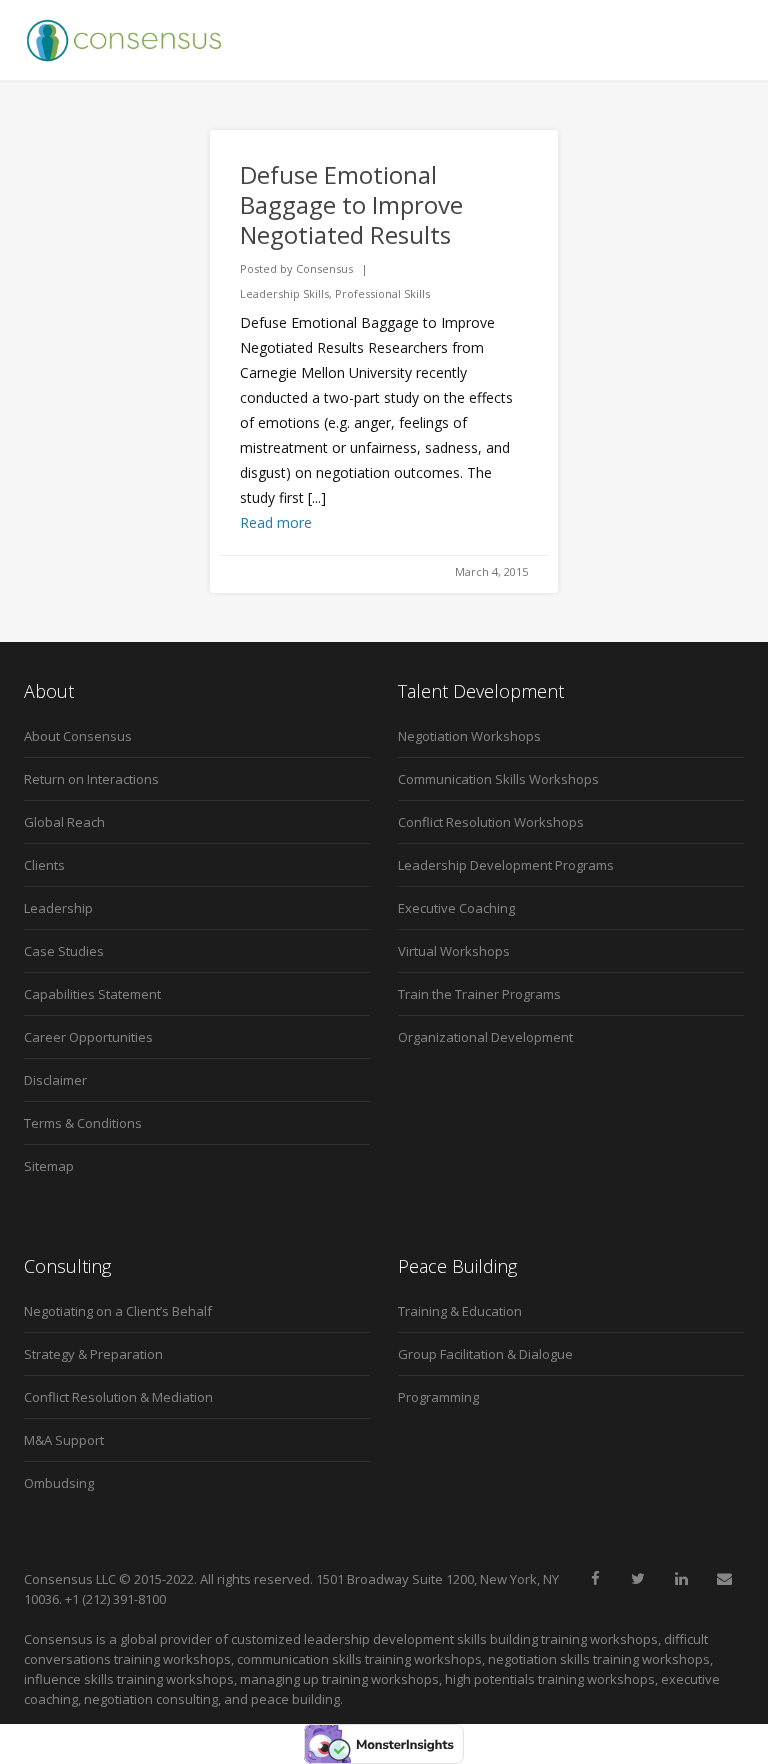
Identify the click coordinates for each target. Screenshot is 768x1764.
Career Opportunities (88, 1037)
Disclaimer (55, 1080)
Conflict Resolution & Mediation (118, 1397)
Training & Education (460, 1311)
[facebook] (595, 1579)
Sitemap (49, 1166)
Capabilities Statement (92, 994)
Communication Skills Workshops (498, 779)
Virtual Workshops (454, 951)
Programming (438, 1397)
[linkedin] (681, 1579)
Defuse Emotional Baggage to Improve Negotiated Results (351, 204)
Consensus (324, 268)
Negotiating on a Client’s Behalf (118, 1311)
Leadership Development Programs (506, 865)
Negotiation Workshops (469, 736)
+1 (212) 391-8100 (115, 1599)
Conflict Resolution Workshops (491, 822)
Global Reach (64, 822)
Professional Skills (382, 293)
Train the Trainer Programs (479, 994)
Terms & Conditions (83, 1123)
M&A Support (64, 1440)
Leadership (58, 908)
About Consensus (78, 736)
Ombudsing (59, 1483)
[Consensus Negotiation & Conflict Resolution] (124, 40)
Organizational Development (485, 1037)
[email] (724, 1579)
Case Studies (64, 951)
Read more (276, 522)
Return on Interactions (91, 779)
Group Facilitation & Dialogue (485, 1354)
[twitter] (638, 1579)
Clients (44, 865)
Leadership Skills (284, 293)
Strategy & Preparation (93, 1354)
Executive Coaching (456, 908)
